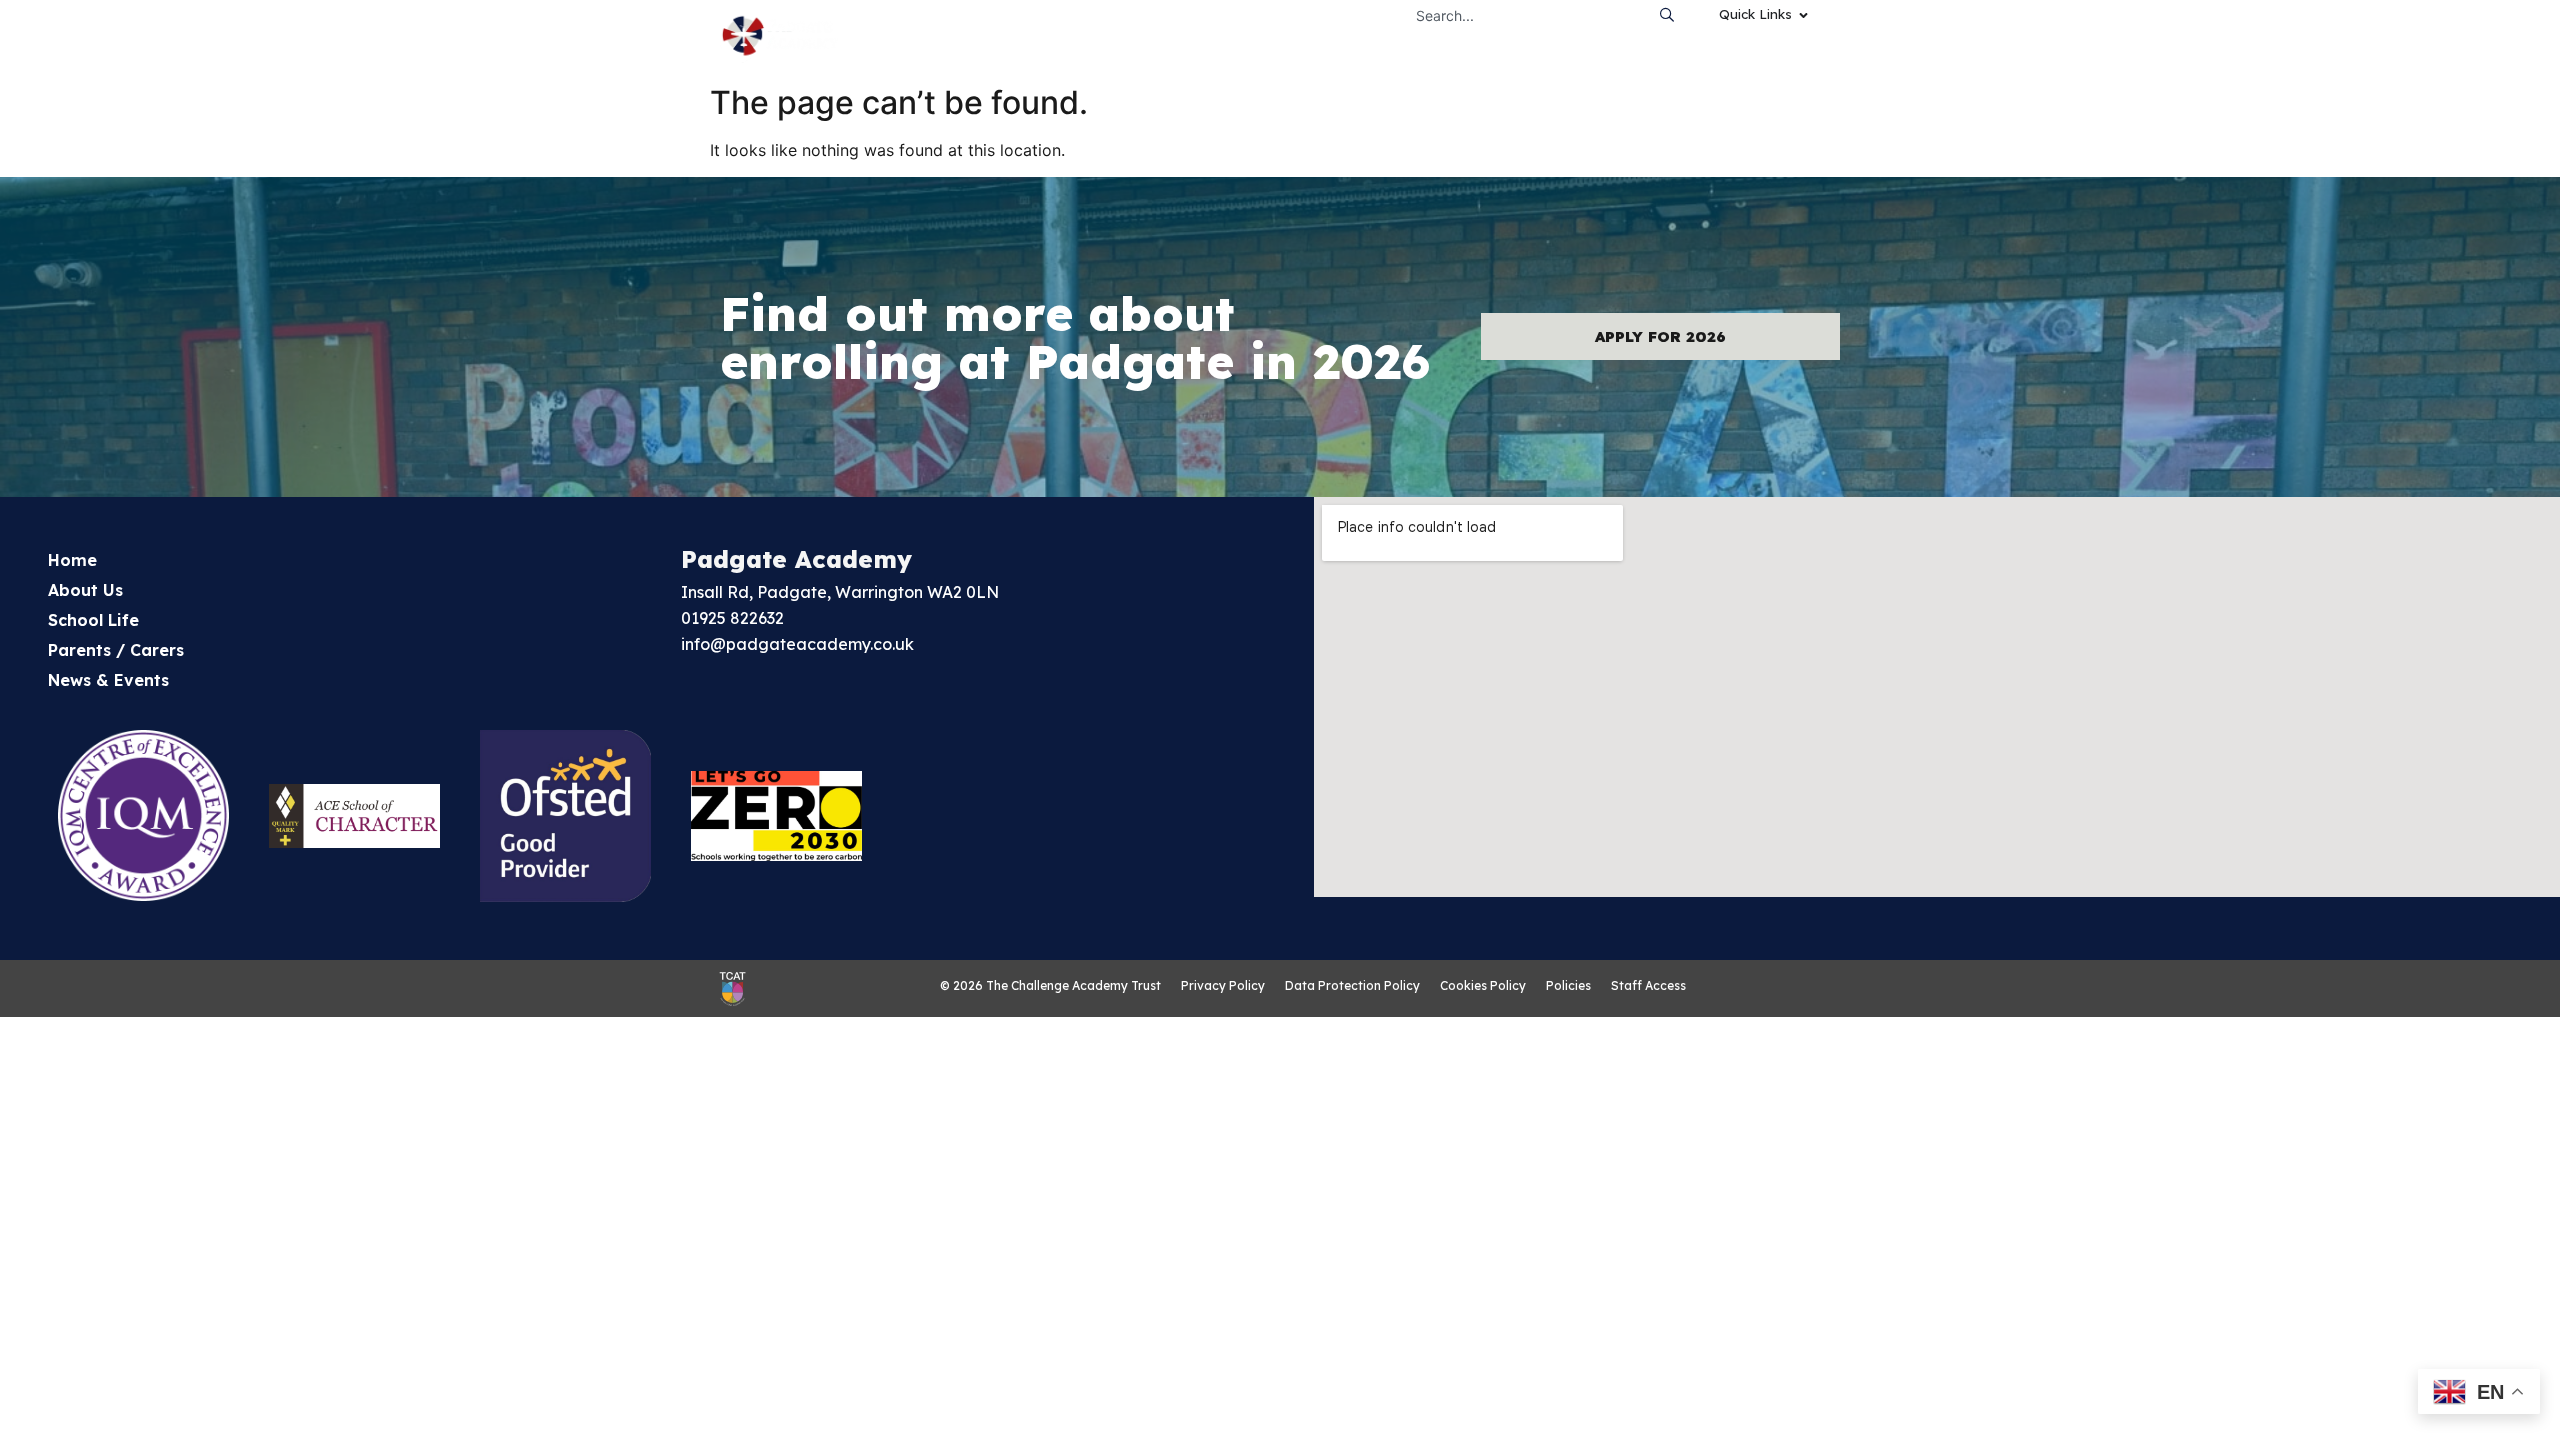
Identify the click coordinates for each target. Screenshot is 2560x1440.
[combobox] (1527, 15)
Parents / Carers (116, 650)
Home (72, 560)
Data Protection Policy (1352, 985)
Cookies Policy (1483, 985)
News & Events (108, 680)
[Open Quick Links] (1803, 15)
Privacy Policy (1223, 985)
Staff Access (1648, 985)
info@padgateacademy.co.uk (797, 644)
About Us (85, 590)
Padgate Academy (796, 559)
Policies (1568, 985)
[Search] (1672, 15)
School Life (93, 620)
